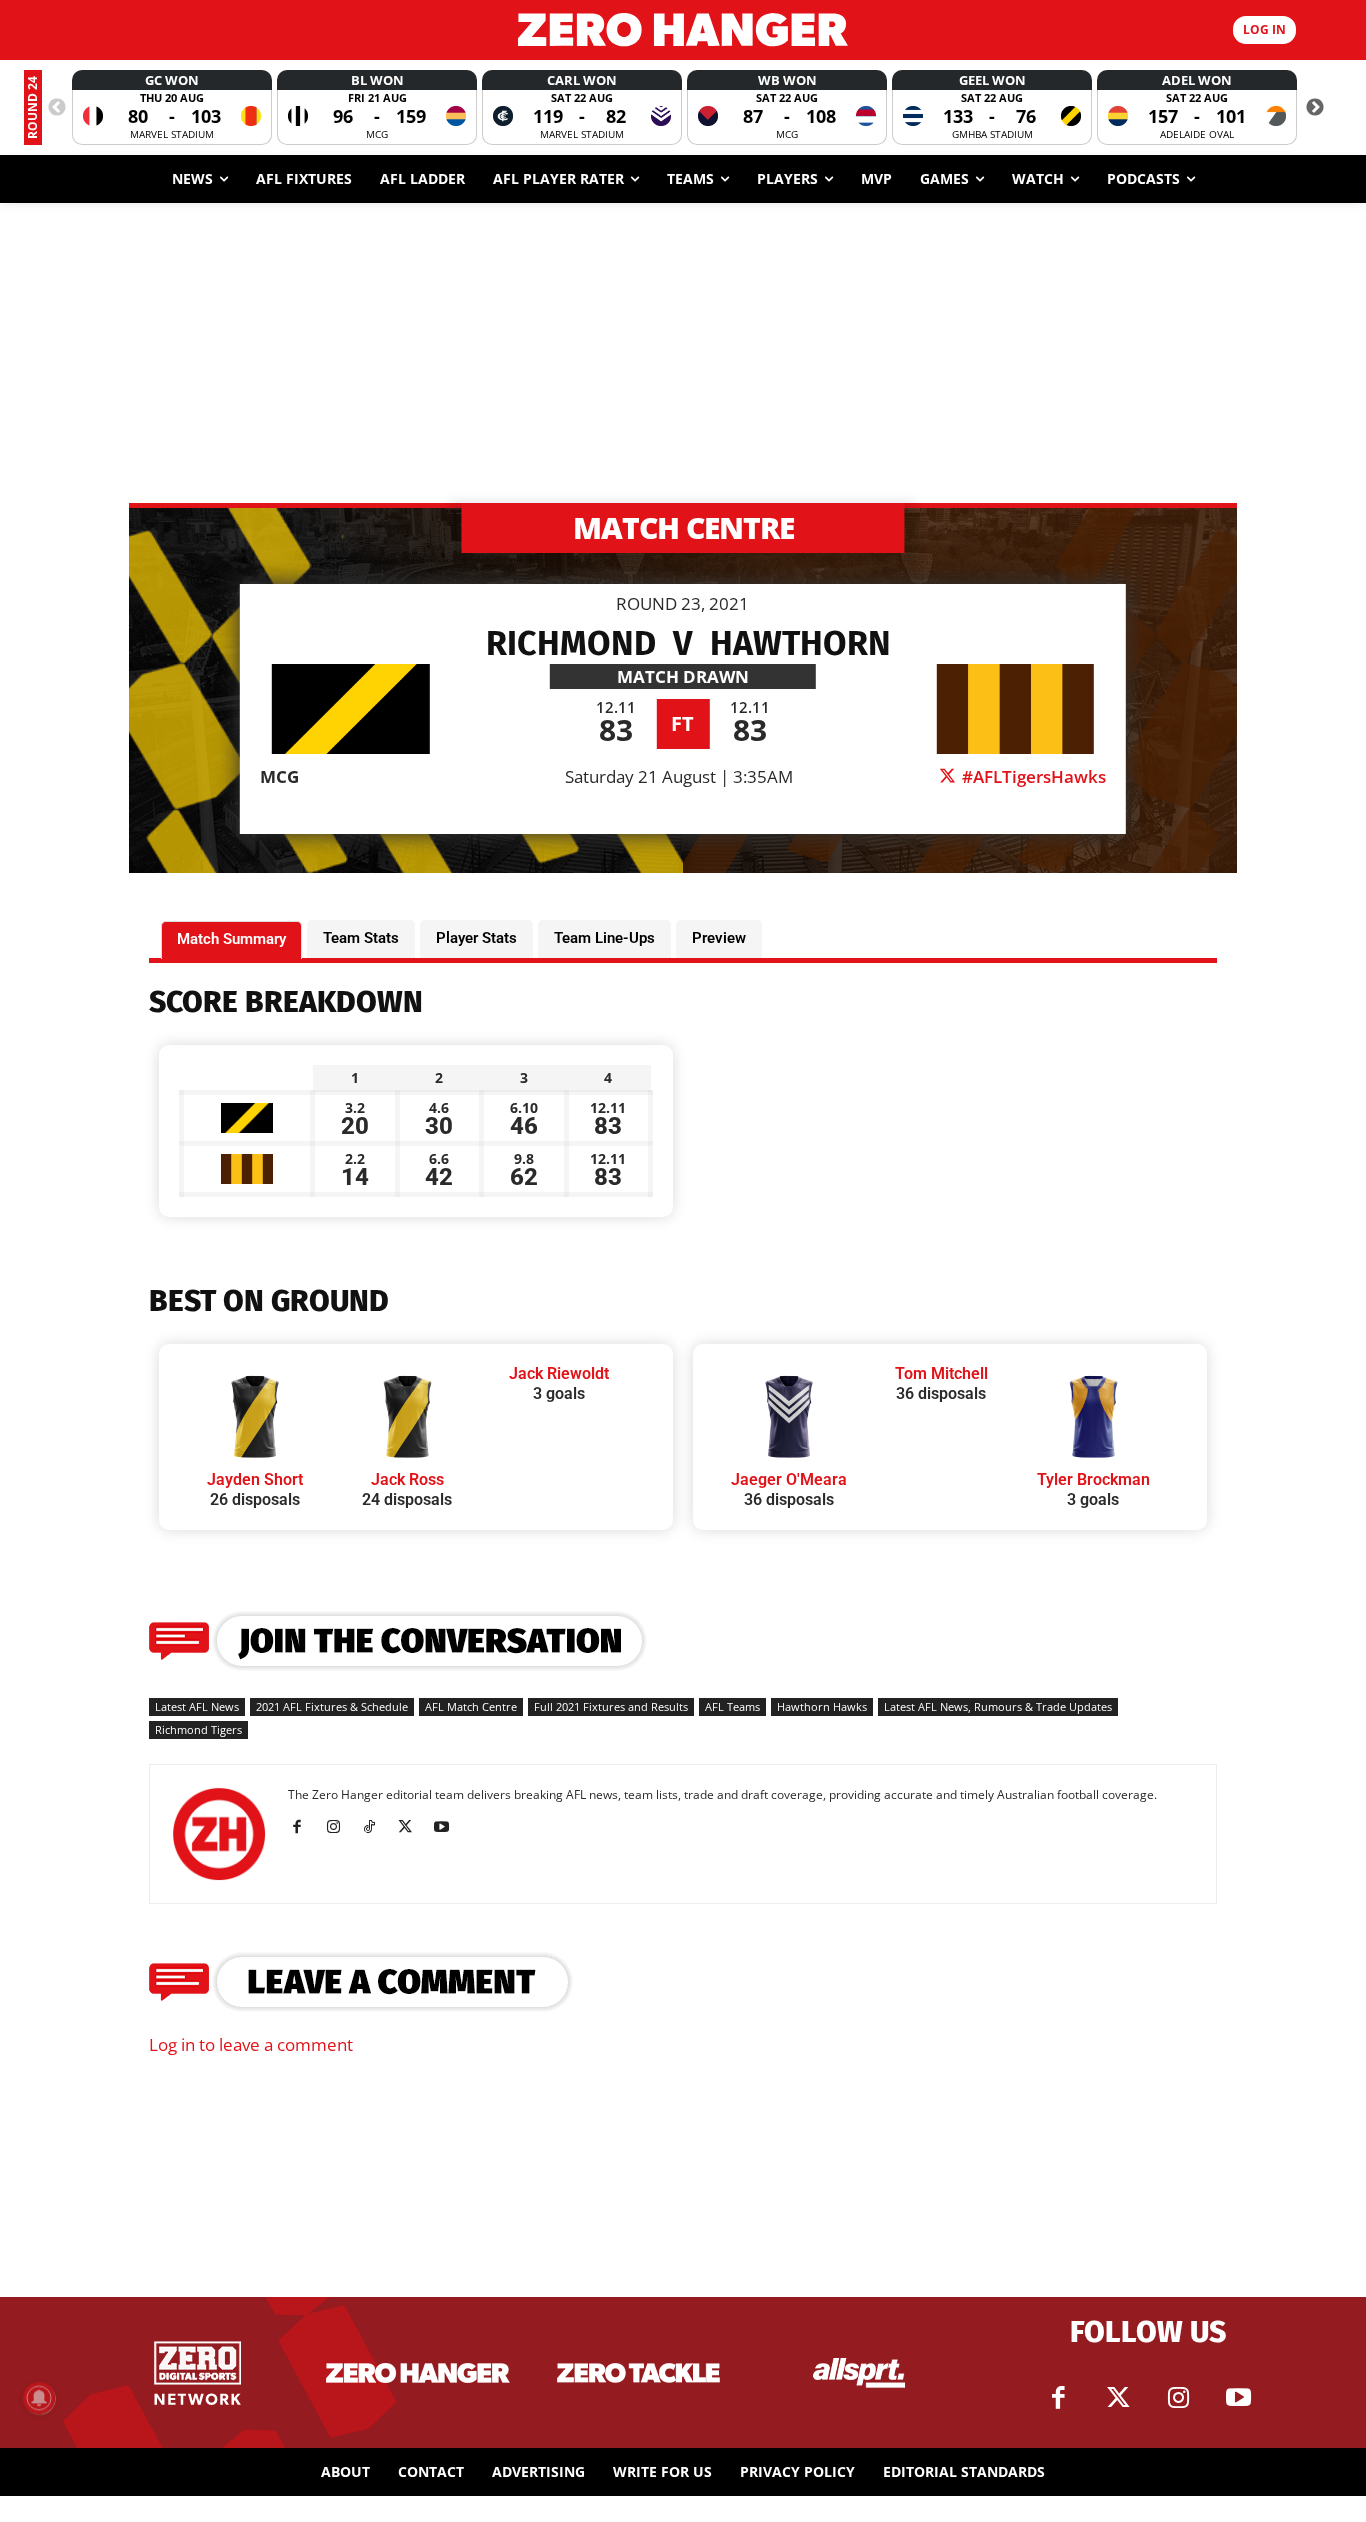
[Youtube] (448, 1827)
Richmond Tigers (198, 1729)
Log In (1264, 29)
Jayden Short (255, 1479)
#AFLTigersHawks (1032, 776)
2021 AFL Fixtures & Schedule (332, 1706)
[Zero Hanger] (683, 29)
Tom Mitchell (941, 1373)
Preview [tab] (719, 938)
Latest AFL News (197, 1706)
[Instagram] (340, 1827)
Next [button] (1315, 108)
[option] (172, 107)
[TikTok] (376, 1827)
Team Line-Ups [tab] (604, 938)
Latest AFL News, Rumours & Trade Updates (998, 1706)
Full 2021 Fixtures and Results (611, 1706)
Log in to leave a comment (251, 2044)
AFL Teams (732, 1706)
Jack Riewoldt (559, 1373)
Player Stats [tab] (476, 938)
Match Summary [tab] (231, 939)
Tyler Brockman (1093, 1479)
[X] (412, 1827)
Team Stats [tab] (361, 938)
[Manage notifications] (39, 2398)
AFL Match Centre (471, 1706)
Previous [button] (57, 108)
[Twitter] (1118, 2398)
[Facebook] (304, 1827)
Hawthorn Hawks (822, 1706)
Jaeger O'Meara (789, 1479)
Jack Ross (407, 1479)
